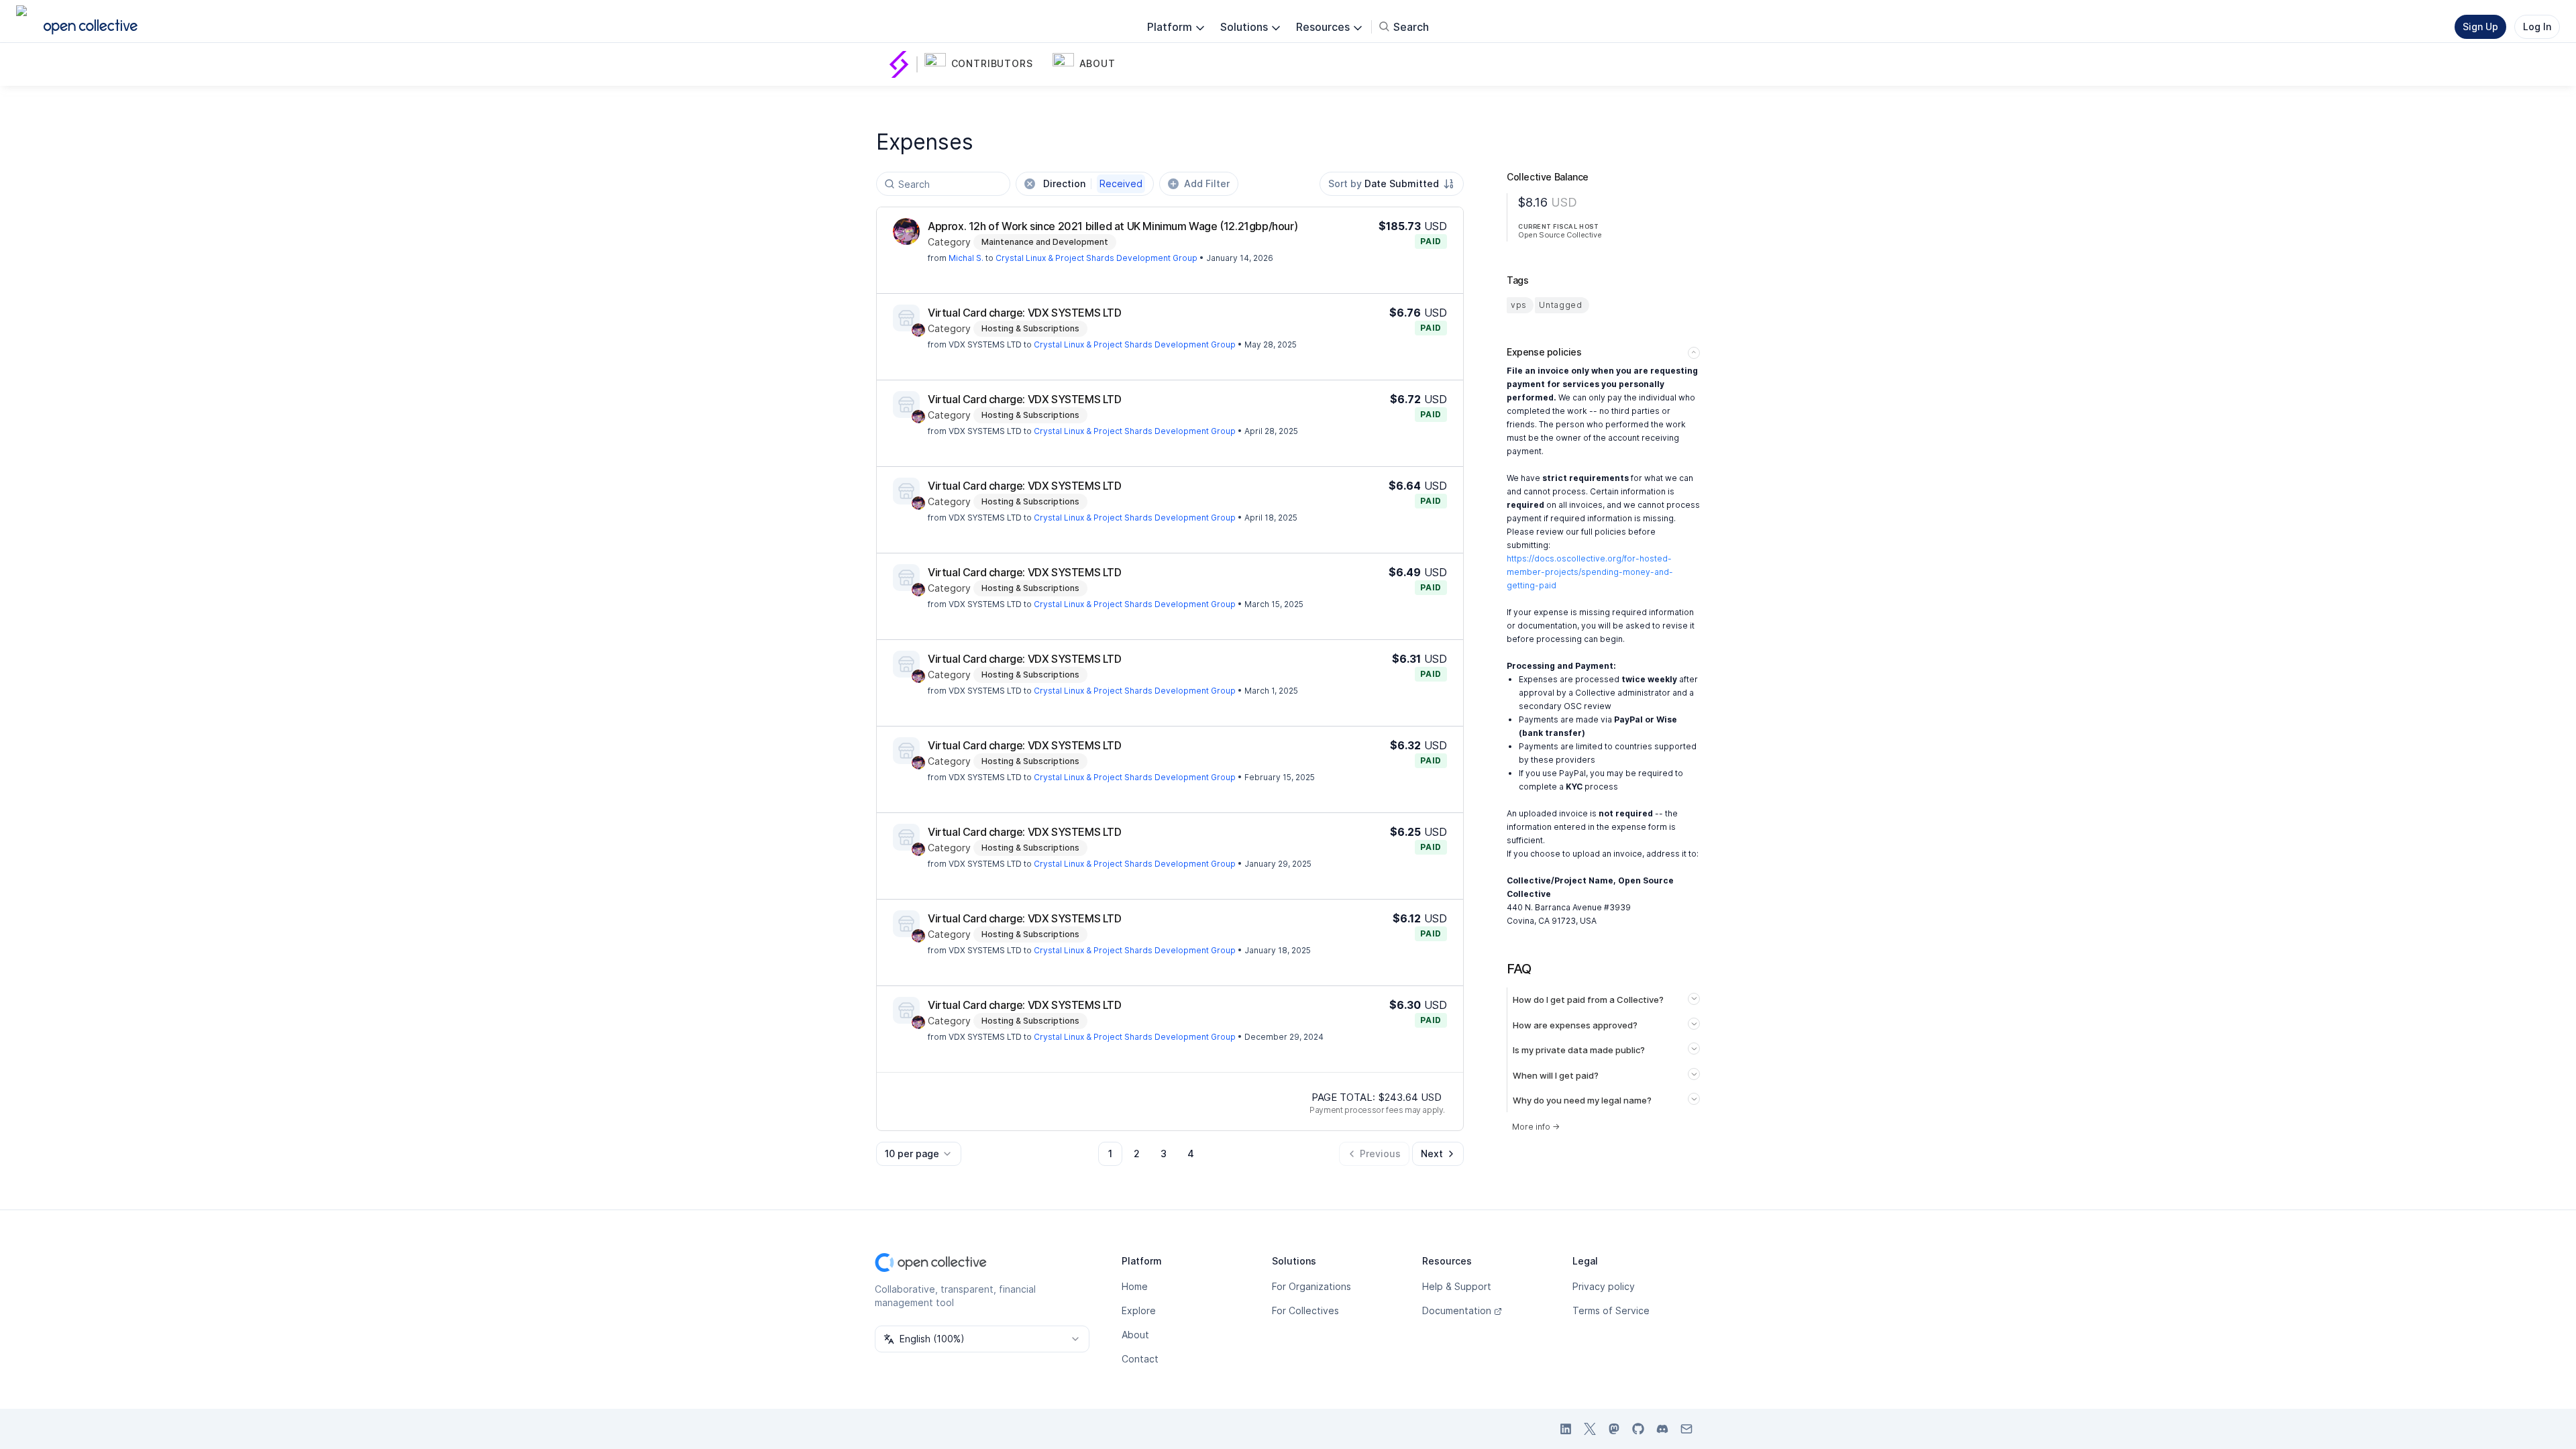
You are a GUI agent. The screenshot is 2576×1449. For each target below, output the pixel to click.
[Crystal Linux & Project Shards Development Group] (902, 64)
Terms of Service (1611, 1310)
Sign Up (2480, 26)
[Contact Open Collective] (1686, 1429)
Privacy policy (1604, 1286)
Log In (2537, 26)
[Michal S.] (906, 231)
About (1135, 1335)
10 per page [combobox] (912, 1153)
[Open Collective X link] (1590, 1429)
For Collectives (1305, 1310)
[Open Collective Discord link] (1662, 1429)
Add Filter (1207, 183)
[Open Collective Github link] (1638, 1429)
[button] (986, 64)
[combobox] (1392, 184)
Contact (1140, 1359)
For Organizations (1311, 1286)
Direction (1093, 183)
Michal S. (966, 258)
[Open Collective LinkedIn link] (1566, 1429)
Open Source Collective (1560, 235)
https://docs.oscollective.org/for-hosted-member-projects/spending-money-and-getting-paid (1590, 572)
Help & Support (1457, 1286)
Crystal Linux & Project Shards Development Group (1096, 258)
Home (1135, 1286)
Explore (1139, 1310)
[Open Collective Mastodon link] (1614, 1429)
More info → (1536, 1127)
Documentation (1457, 1310)
